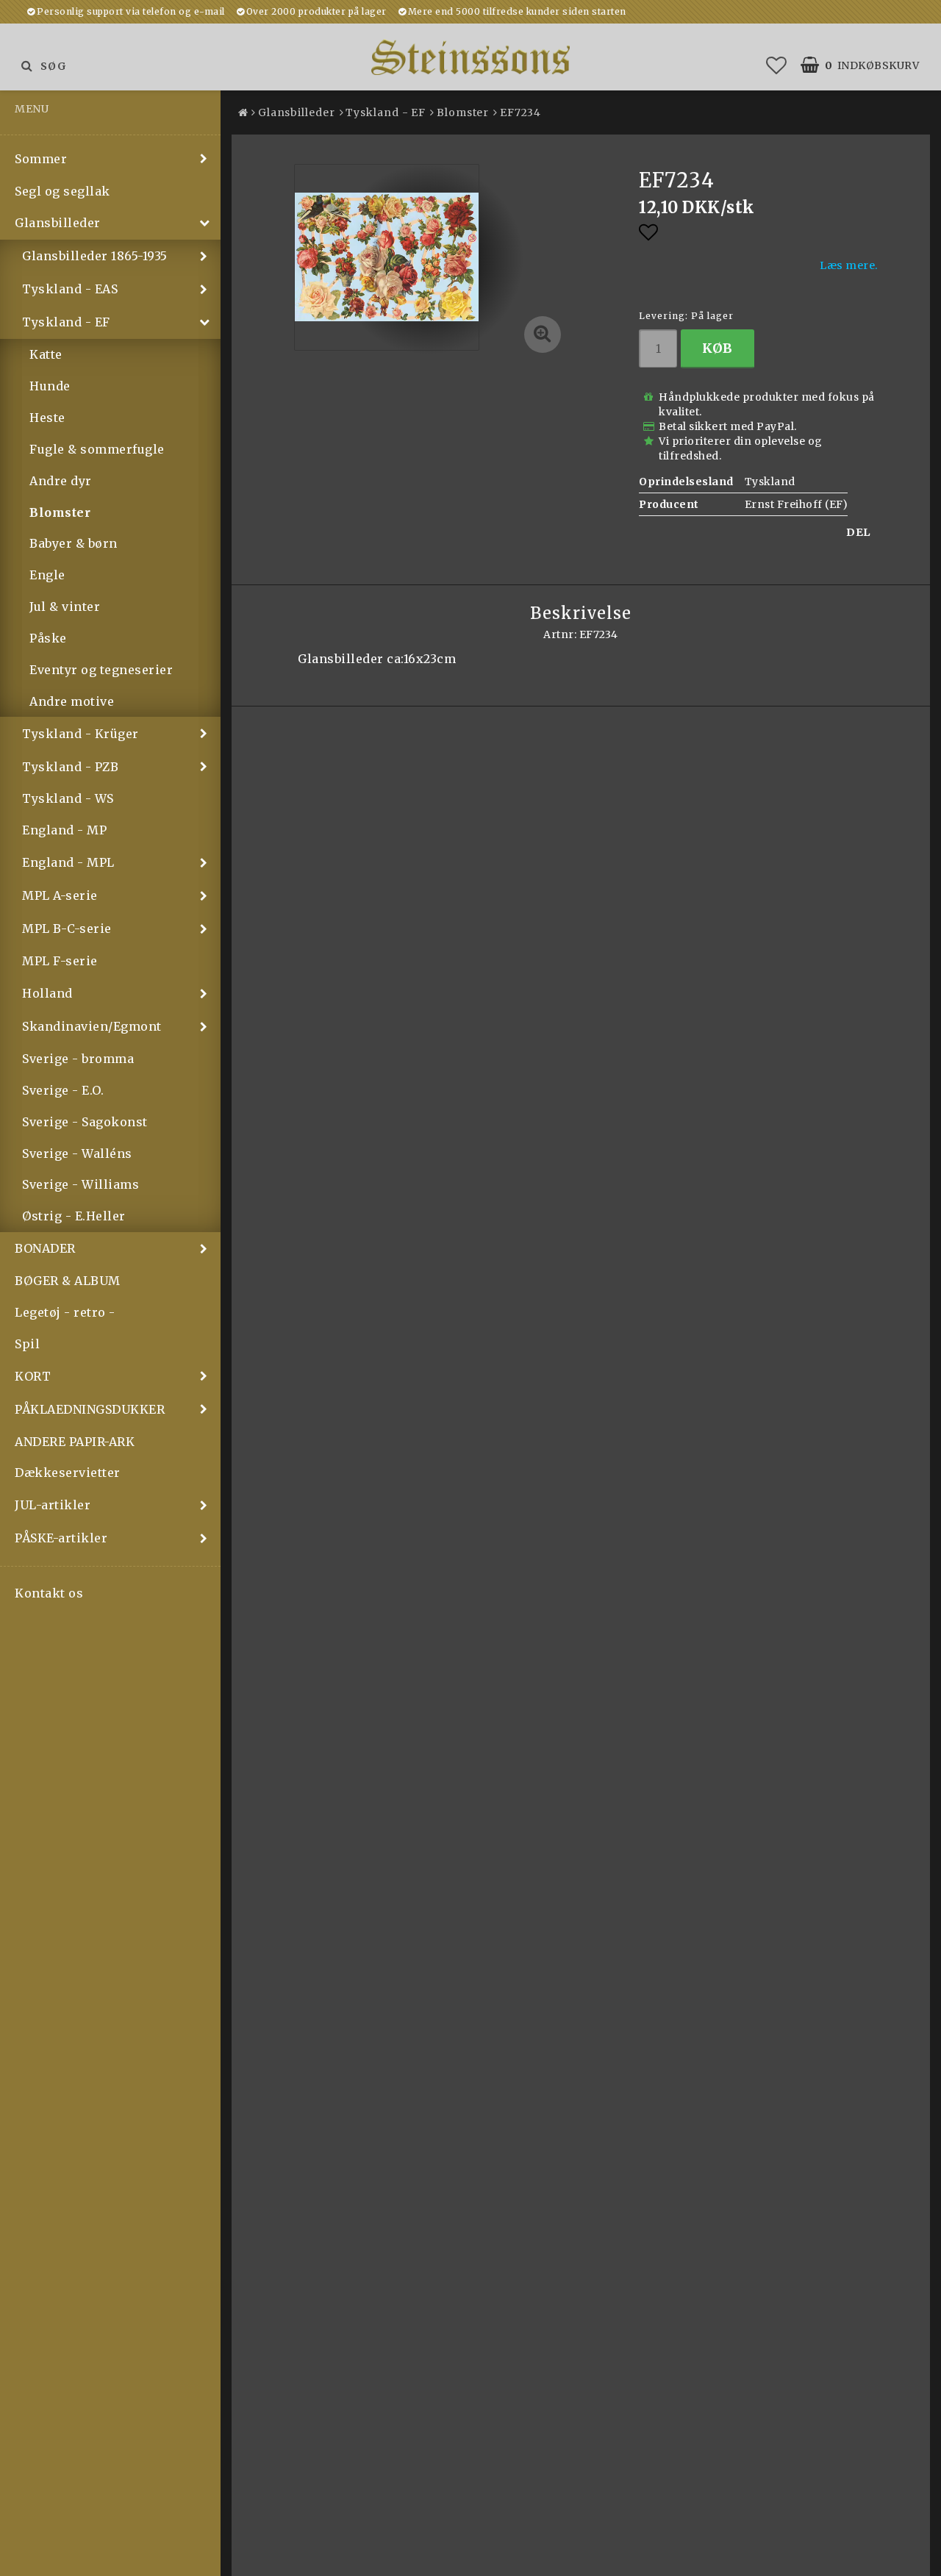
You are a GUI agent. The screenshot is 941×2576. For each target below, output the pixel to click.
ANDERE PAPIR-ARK (75, 1442)
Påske (48, 638)
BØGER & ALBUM (68, 1281)
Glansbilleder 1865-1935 (95, 256)
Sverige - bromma (78, 1059)
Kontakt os (49, 1593)
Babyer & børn (74, 543)
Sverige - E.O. (63, 1090)
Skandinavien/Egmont (92, 1026)
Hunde (50, 386)
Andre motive (72, 701)
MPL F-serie (60, 961)
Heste (47, 418)
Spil (27, 1344)
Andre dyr (61, 481)
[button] (777, 65)
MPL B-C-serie (67, 929)
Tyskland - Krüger (80, 734)
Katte (46, 354)
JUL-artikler (53, 1505)
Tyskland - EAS (70, 289)
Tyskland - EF (66, 322)
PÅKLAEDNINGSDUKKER (90, 1409)
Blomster (60, 512)
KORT (33, 1376)
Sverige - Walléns (77, 1153)
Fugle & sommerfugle (97, 449)
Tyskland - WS (68, 798)
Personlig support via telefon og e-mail (131, 11)
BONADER (45, 1248)
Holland (47, 993)
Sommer (41, 159)
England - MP (64, 830)
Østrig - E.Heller (74, 1216)
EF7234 (520, 112)
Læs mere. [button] (849, 265)
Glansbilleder (58, 223)
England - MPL (68, 862)
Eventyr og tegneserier (101, 670)
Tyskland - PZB (70, 767)
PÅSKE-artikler (61, 1538)
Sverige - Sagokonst (85, 1122)
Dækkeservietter (68, 1473)
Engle (47, 575)
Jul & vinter (65, 607)
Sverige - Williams (80, 1184)
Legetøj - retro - (65, 1312)
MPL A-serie (60, 895)
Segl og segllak (62, 191)
